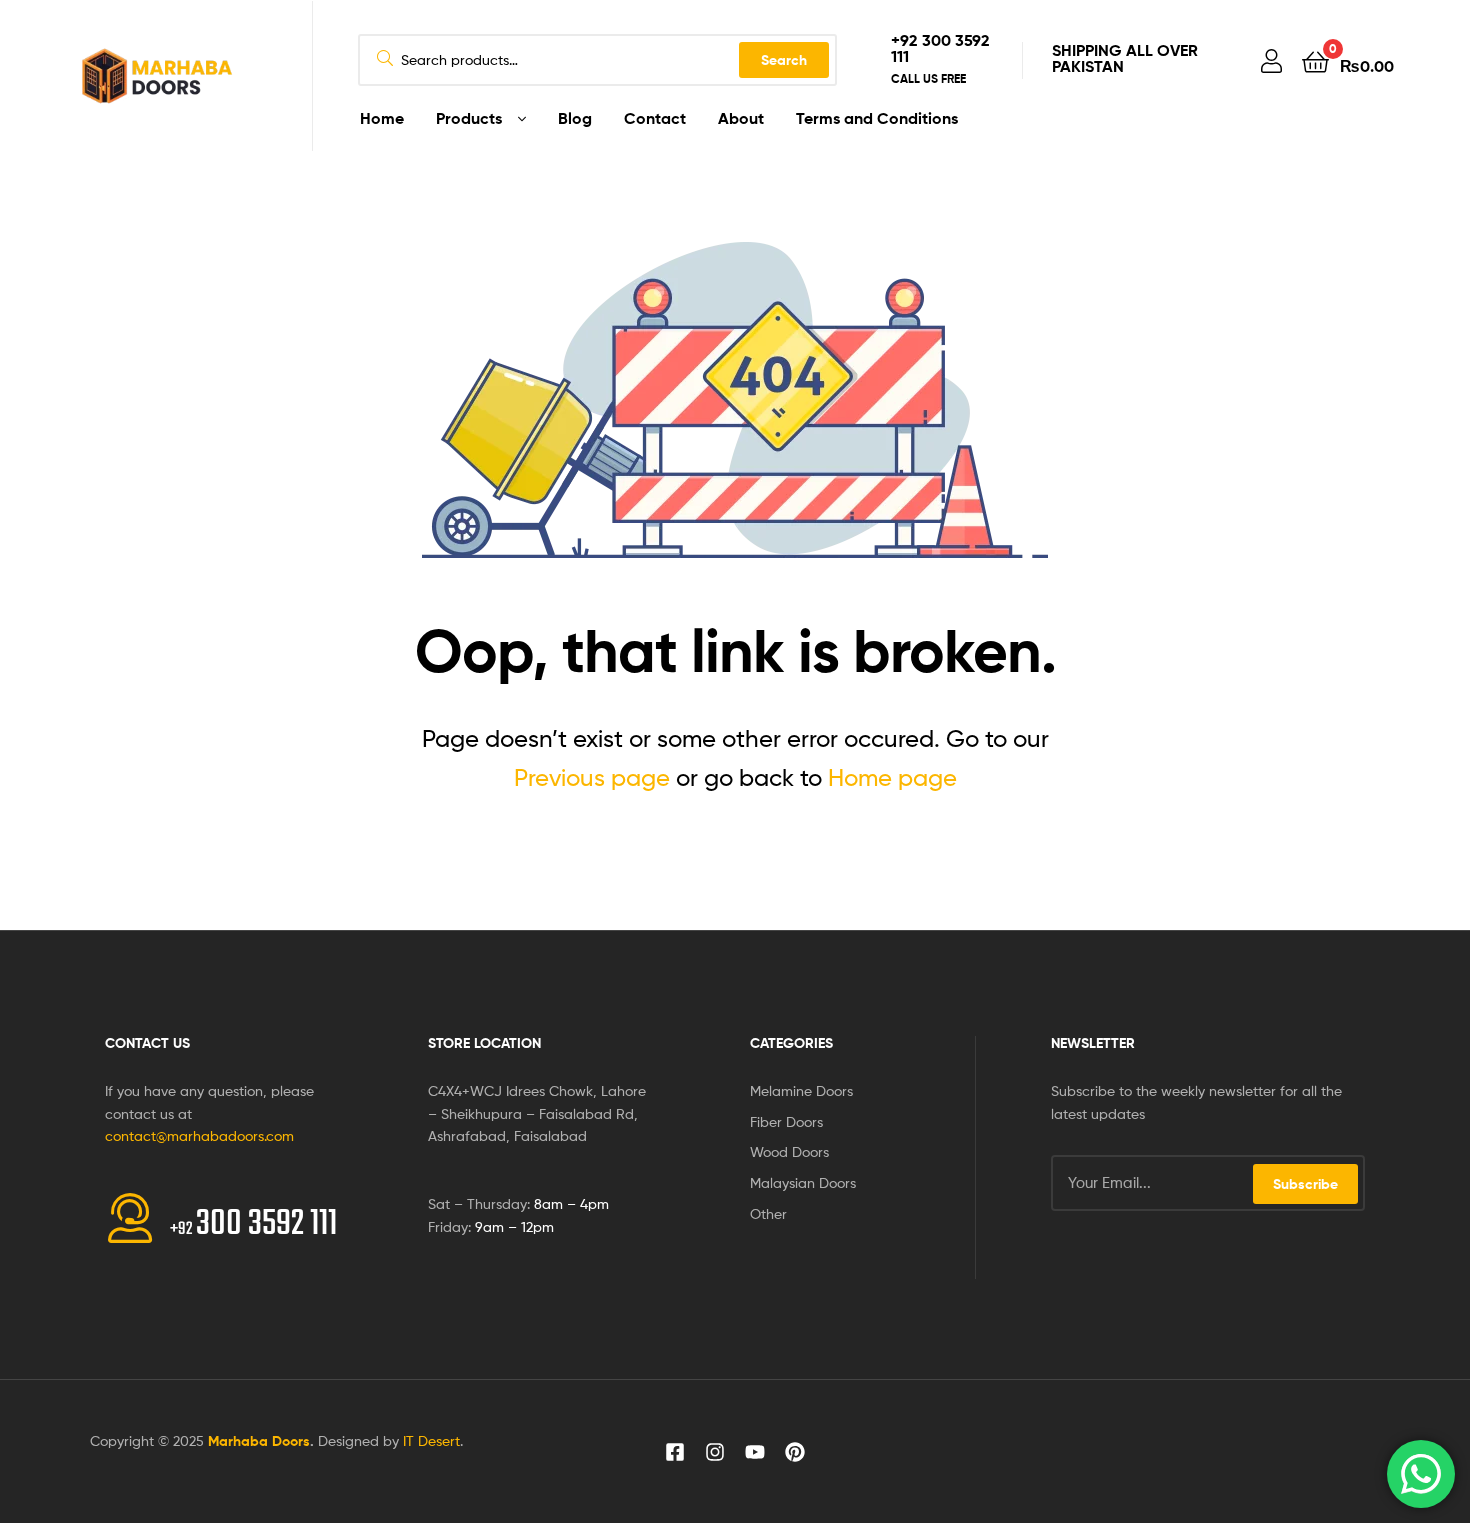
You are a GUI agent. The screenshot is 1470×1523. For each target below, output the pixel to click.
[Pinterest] (795, 1452)
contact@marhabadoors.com (199, 1135)
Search (784, 60)
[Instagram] (715, 1452)
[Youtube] (755, 1452)
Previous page (592, 777)
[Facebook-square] (675, 1452)
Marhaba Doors (259, 1441)
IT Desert (431, 1440)
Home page (892, 777)
